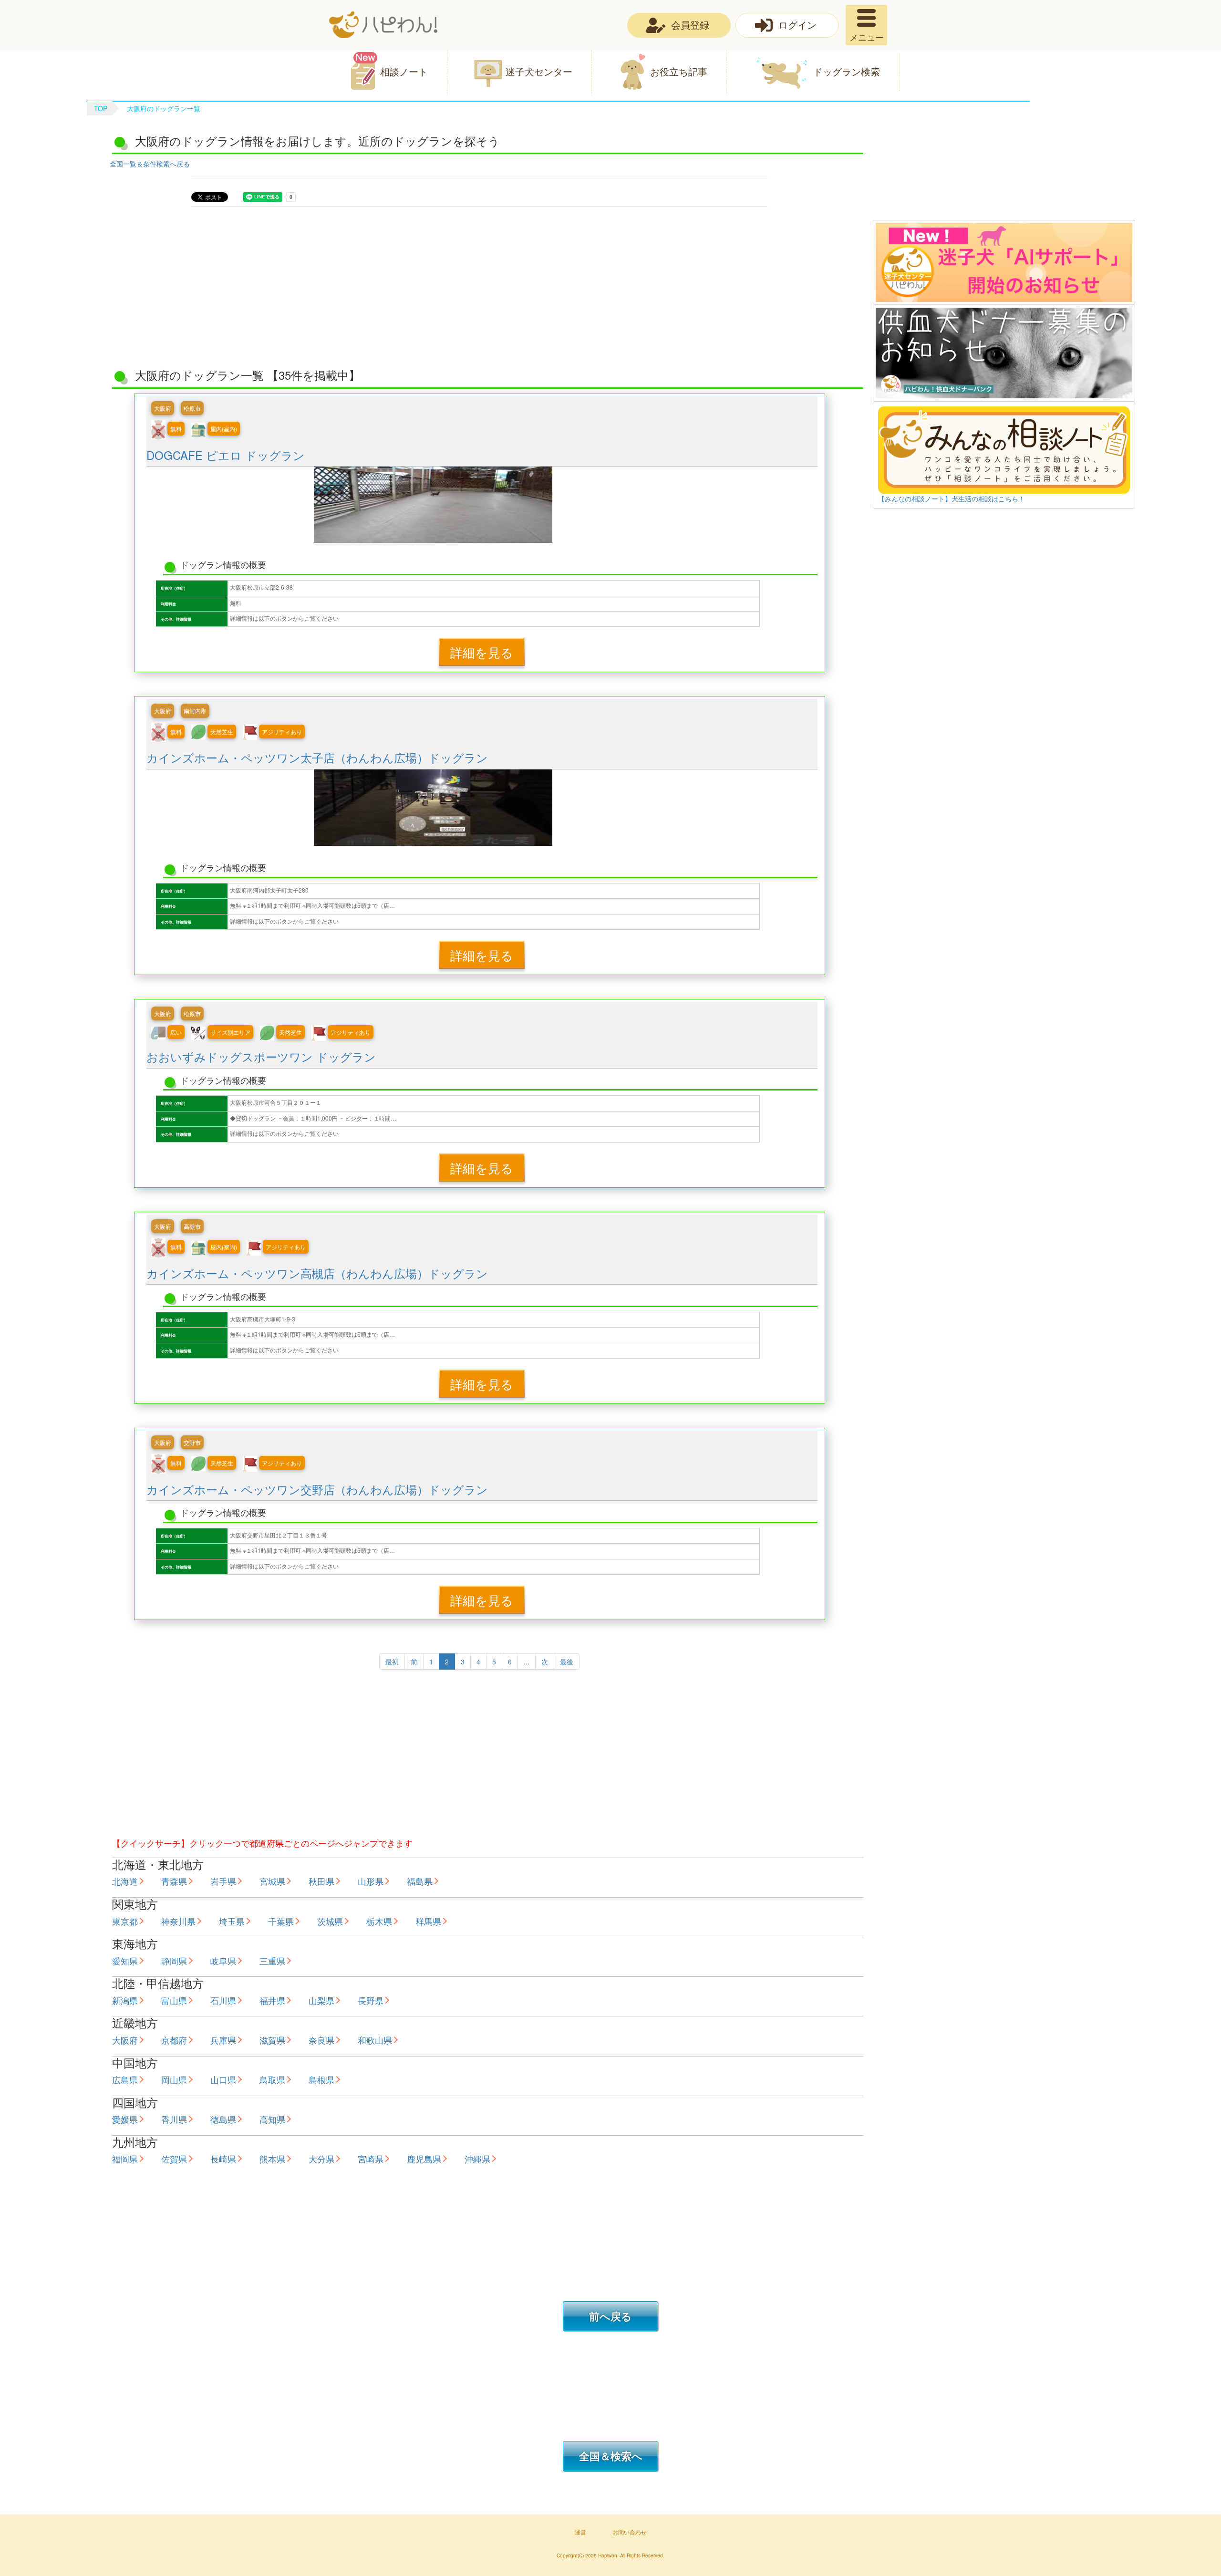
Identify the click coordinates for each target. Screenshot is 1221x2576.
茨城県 (330, 1921)
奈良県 (321, 2040)
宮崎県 (371, 2159)
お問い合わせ (630, 2532)
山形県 (371, 1881)
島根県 (321, 2079)
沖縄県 (477, 2159)
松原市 (192, 408)
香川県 (174, 2119)
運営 (580, 2532)
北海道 (125, 1881)
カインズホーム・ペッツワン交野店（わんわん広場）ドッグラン (317, 1489)
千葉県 (281, 1921)
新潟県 (125, 2000)
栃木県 (379, 1921)
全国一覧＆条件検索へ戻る (150, 164)
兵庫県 (223, 2040)
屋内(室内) (224, 429)
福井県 (272, 2000)
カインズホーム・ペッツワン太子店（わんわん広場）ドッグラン (317, 757)
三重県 (272, 1961)
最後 (567, 1662)
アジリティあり (282, 732)
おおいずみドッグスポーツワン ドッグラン (261, 1056)
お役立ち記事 (679, 71)
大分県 (321, 2159)
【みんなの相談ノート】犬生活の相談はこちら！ (952, 499)
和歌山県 (375, 2040)
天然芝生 (222, 732)
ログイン (797, 25)
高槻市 (192, 1226)
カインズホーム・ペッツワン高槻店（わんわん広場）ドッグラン (317, 1273)
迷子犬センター (539, 71)
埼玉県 (232, 1921)
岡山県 (174, 2079)
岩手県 (223, 1881)
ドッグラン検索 (847, 71)
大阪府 (163, 408)
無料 (176, 429)
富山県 (174, 2000)
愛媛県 (125, 2119)
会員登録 (690, 25)
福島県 (420, 1881)
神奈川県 (178, 1921)
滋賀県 (272, 2040)
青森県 (174, 1881)
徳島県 (223, 2119)
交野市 (192, 1442)
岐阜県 (223, 1961)
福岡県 (125, 2159)
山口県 (223, 2079)
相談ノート (404, 71)
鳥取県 (272, 2079)
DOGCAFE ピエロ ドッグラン (226, 455)
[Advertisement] (1004, 175)
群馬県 (428, 1921)
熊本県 (272, 2159)
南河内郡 (195, 711)
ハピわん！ (383, 25)
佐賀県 (174, 2159)
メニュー (867, 37)
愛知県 (125, 1961)
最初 (392, 1662)
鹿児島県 (424, 2159)
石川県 (223, 2000)
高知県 (272, 2119)
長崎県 (223, 2159)
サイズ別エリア (230, 1032)
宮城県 (272, 1881)
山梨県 (321, 2000)
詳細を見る (482, 652)
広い (176, 1032)
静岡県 (174, 1961)
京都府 (174, 2040)
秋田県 (321, 1881)
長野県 (371, 2000)
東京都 (125, 1921)
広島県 (125, 2079)
